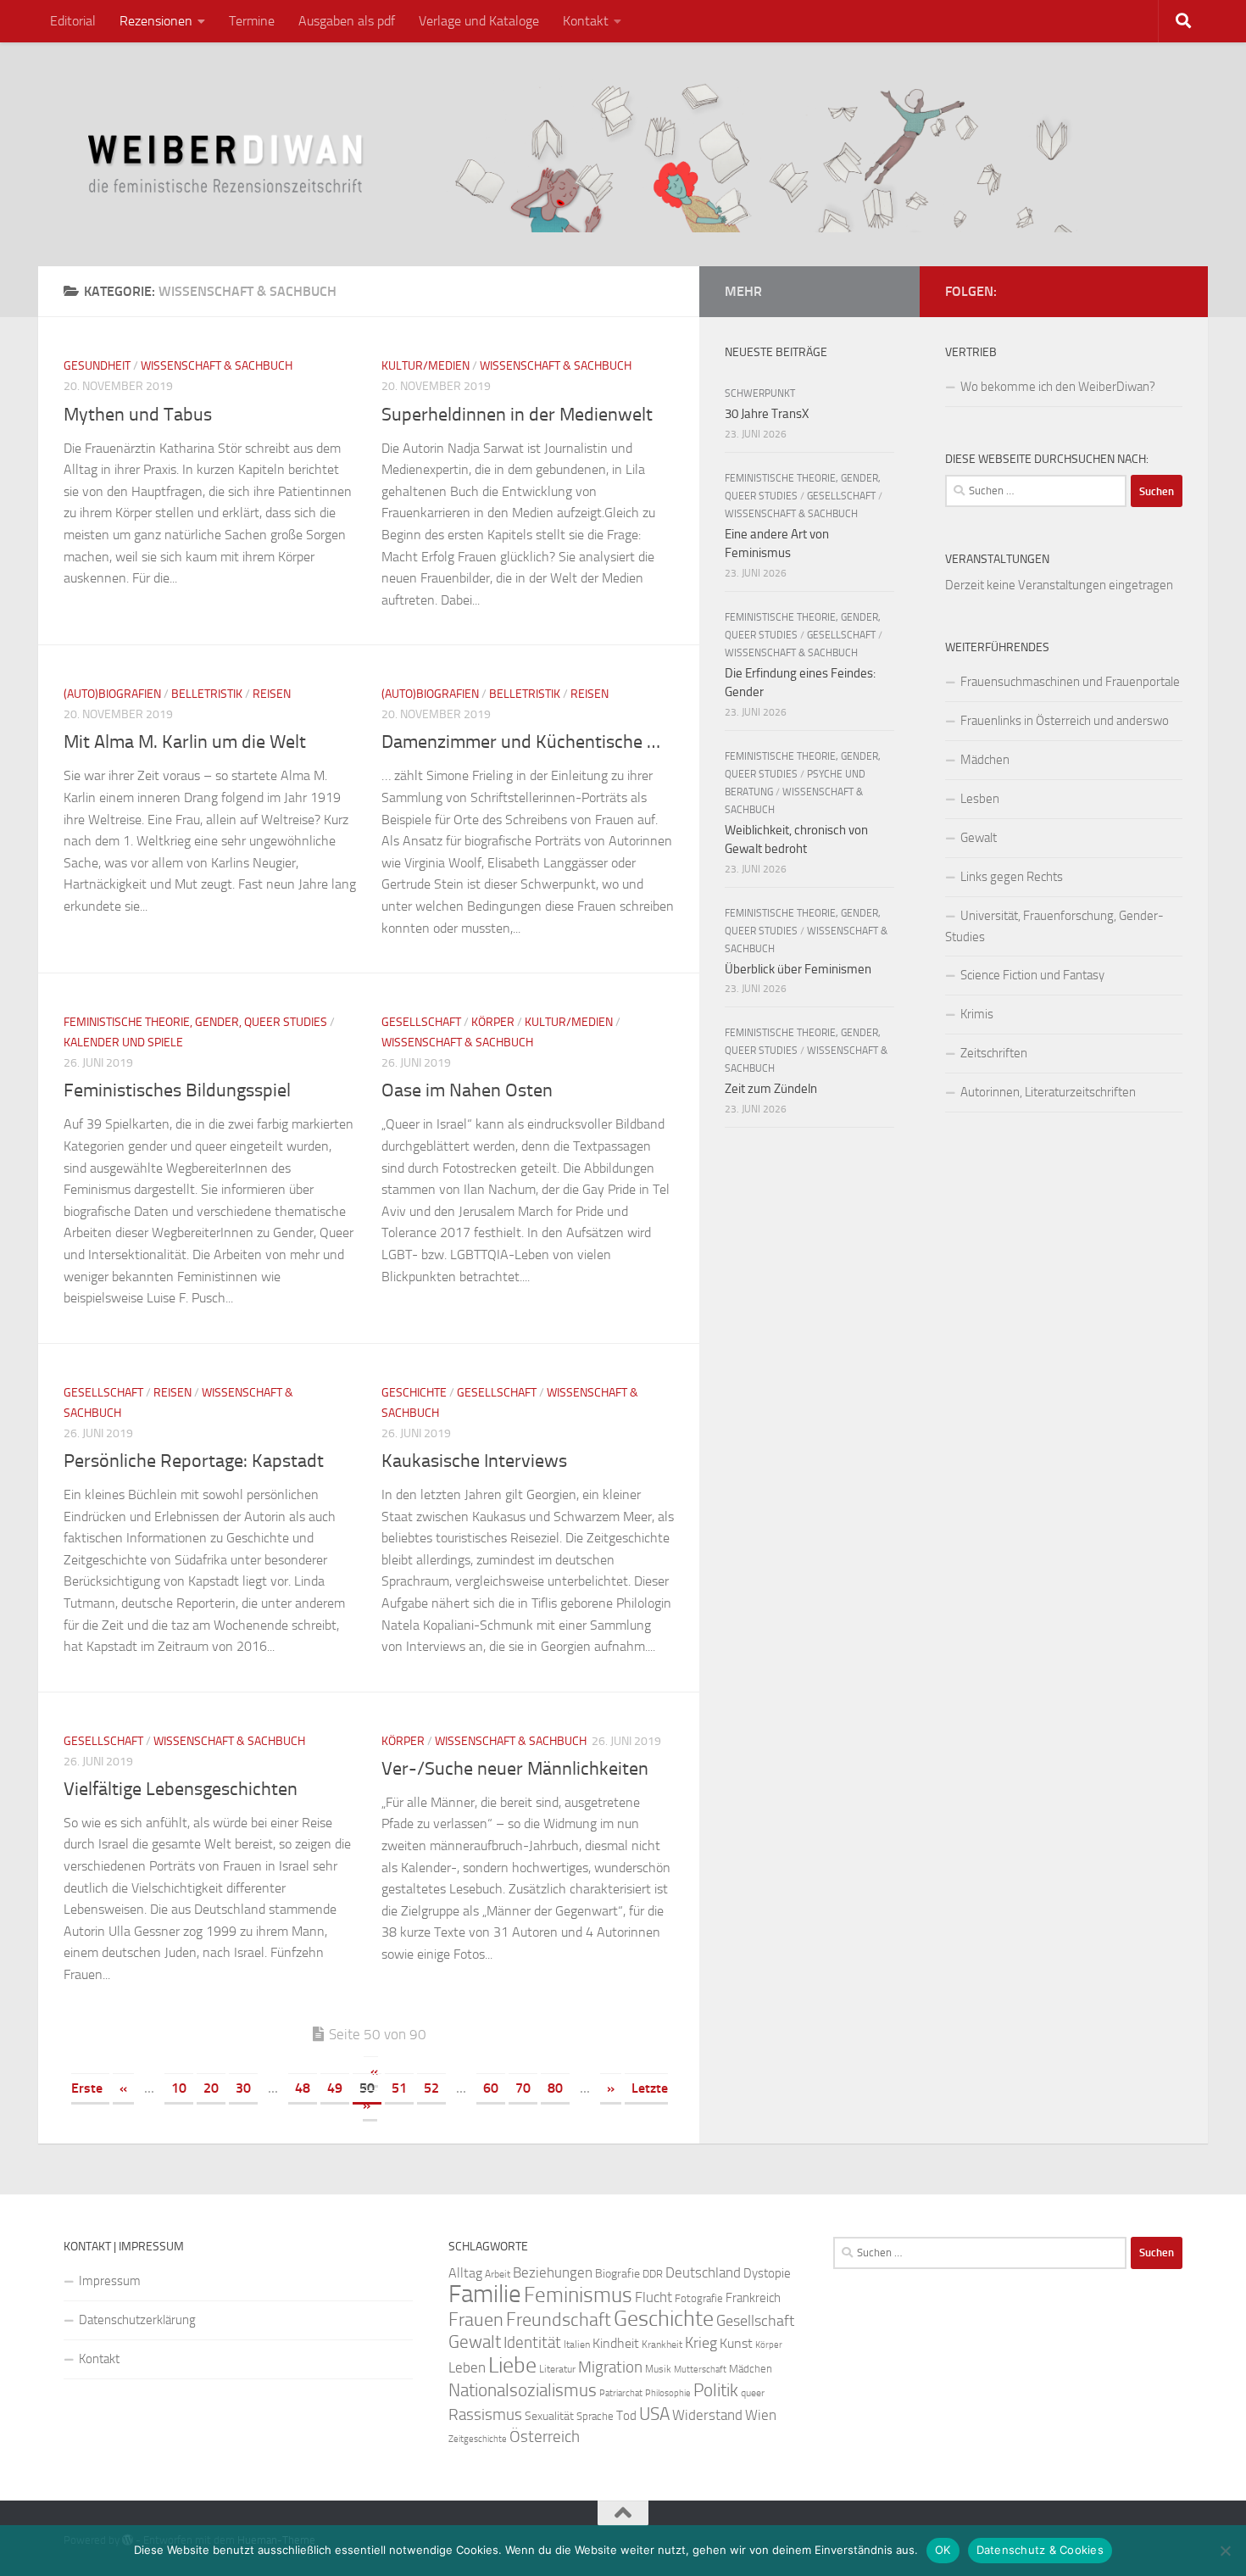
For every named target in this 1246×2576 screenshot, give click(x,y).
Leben (467, 2367)
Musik (658, 2369)
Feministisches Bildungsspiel (177, 1090)
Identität (532, 2342)
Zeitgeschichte (478, 2439)
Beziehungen (553, 2272)
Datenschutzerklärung (137, 2320)
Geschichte (414, 1393)
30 (243, 2088)
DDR (653, 2274)
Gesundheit (97, 366)
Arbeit (498, 2274)
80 (555, 2088)
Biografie (617, 2274)
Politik (716, 2390)
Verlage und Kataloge (479, 21)
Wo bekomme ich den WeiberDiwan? (1058, 387)
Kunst (736, 2343)
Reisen (272, 694)
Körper (493, 1022)
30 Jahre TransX (767, 414)
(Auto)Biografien (112, 694)
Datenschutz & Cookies (1040, 2550)
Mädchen (985, 760)
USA (654, 2414)
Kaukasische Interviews (474, 1461)
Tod (626, 2416)
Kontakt (586, 21)
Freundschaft (559, 2320)
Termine (252, 21)
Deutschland (703, 2272)
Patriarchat (621, 2393)
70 (523, 2088)
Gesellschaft (421, 1022)
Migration (610, 2367)
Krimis (977, 1014)
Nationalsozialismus (523, 2390)
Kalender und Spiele (123, 1043)
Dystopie (767, 2273)
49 (335, 2088)
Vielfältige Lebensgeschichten (181, 1789)
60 (491, 2088)
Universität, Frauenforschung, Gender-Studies (1054, 926)
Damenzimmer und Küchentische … (521, 742)
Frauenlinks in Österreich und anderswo (1065, 721)
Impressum (110, 2281)
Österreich (545, 2437)
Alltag (465, 2273)
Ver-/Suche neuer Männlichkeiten (515, 1769)
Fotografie (699, 2298)
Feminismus (578, 2295)
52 (431, 2088)
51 (399, 2088)
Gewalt (979, 838)
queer (753, 2393)
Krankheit (662, 2345)
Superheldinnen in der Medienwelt (517, 415)
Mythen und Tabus (138, 415)
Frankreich (753, 2298)
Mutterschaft (700, 2370)
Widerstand (707, 2415)
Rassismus (485, 2415)
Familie (485, 2294)
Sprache (595, 2416)
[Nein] (1225, 2551)
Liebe (512, 2365)
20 (211, 2088)
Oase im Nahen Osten (467, 1090)
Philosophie (668, 2393)
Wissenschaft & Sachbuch (217, 366)
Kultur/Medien (426, 366)
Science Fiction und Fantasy (1032, 975)
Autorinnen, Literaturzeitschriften (1048, 1092)
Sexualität (549, 2416)
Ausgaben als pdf (347, 21)
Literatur (557, 2369)
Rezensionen (156, 21)
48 (303, 2088)
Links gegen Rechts (1012, 877)
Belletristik (207, 694)
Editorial (73, 21)
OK (943, 2550)
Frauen (476, 2320)
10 (179, 2088)
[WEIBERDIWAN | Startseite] (623, 154)
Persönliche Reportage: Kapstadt (194, 1461)
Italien (577, 2345)
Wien (761, 2415)
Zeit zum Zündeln (771, 1089)
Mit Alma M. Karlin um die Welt (185, 742)
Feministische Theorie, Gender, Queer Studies (195, 1022)
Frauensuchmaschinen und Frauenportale (1070, 682)
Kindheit (616, 2343)
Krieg (701, 2343)
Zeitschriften (994, 1053)
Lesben (980, 799)
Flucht (654, 2297)
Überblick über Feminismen (798, 969)
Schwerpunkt (760, 393)
